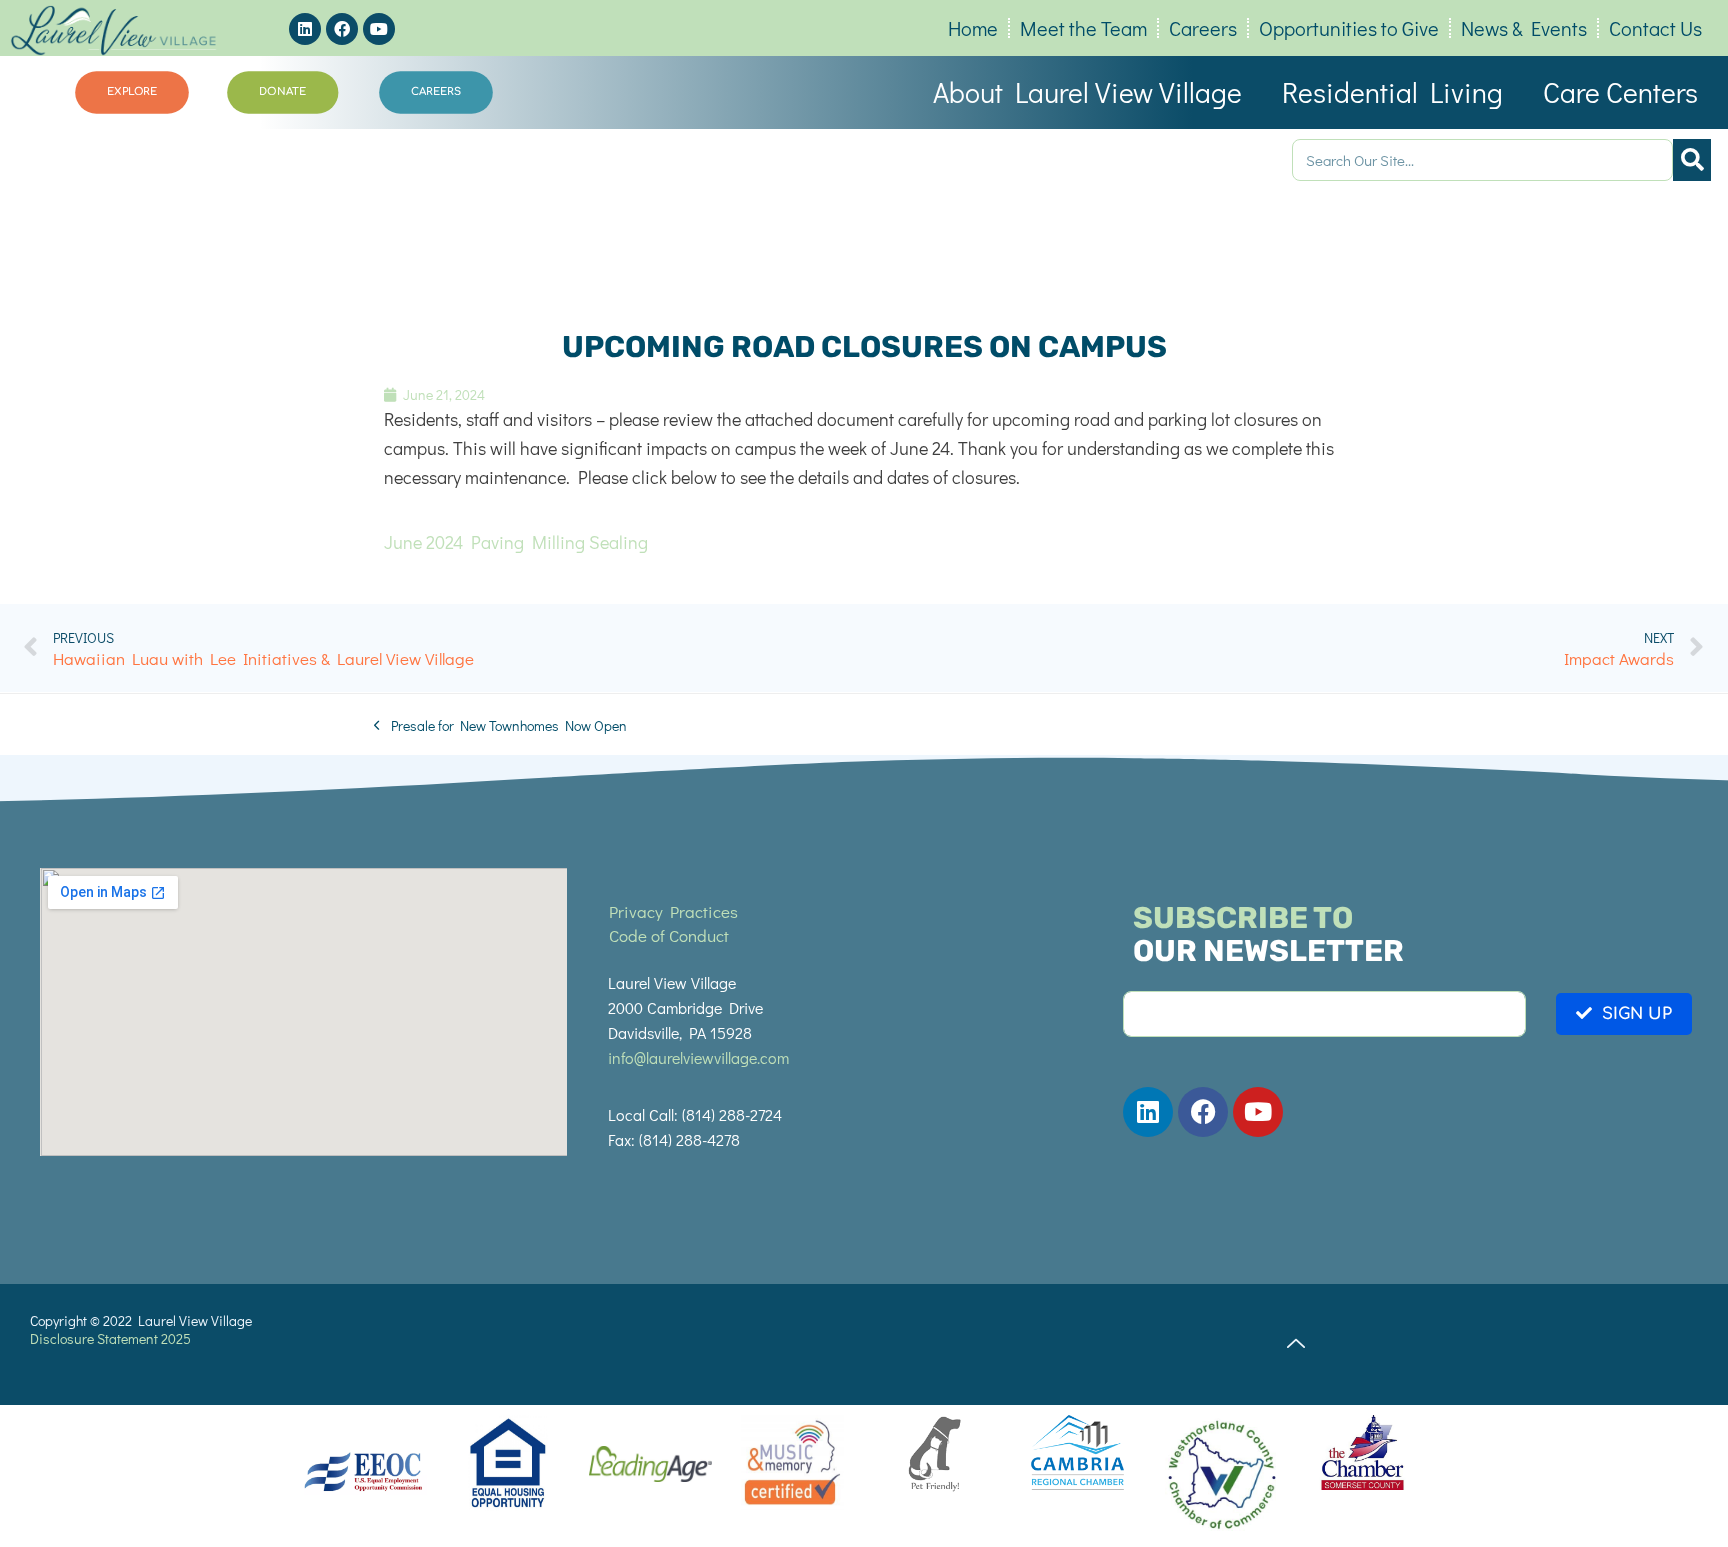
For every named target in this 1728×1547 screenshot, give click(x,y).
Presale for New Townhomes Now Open (500, 725)
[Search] (1692, 160)
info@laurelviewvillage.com (698, 1057)
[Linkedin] (305, 29)
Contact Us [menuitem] (1655, 28)
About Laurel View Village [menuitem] (1087, 92)
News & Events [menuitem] (1524, 28)
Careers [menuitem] (1203, 28)
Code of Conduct (669, 935)
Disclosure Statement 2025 (110, 1338)
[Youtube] (379, 29)
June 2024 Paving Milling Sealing (516, 542)
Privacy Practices (673, 911)
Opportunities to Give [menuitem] (1349, 28)
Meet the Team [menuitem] (1083, 28)
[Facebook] (342, 29)
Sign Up (1637, 1014)
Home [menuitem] (973, 28)
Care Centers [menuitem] (1620, 92)
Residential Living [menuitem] (1392, 92)
